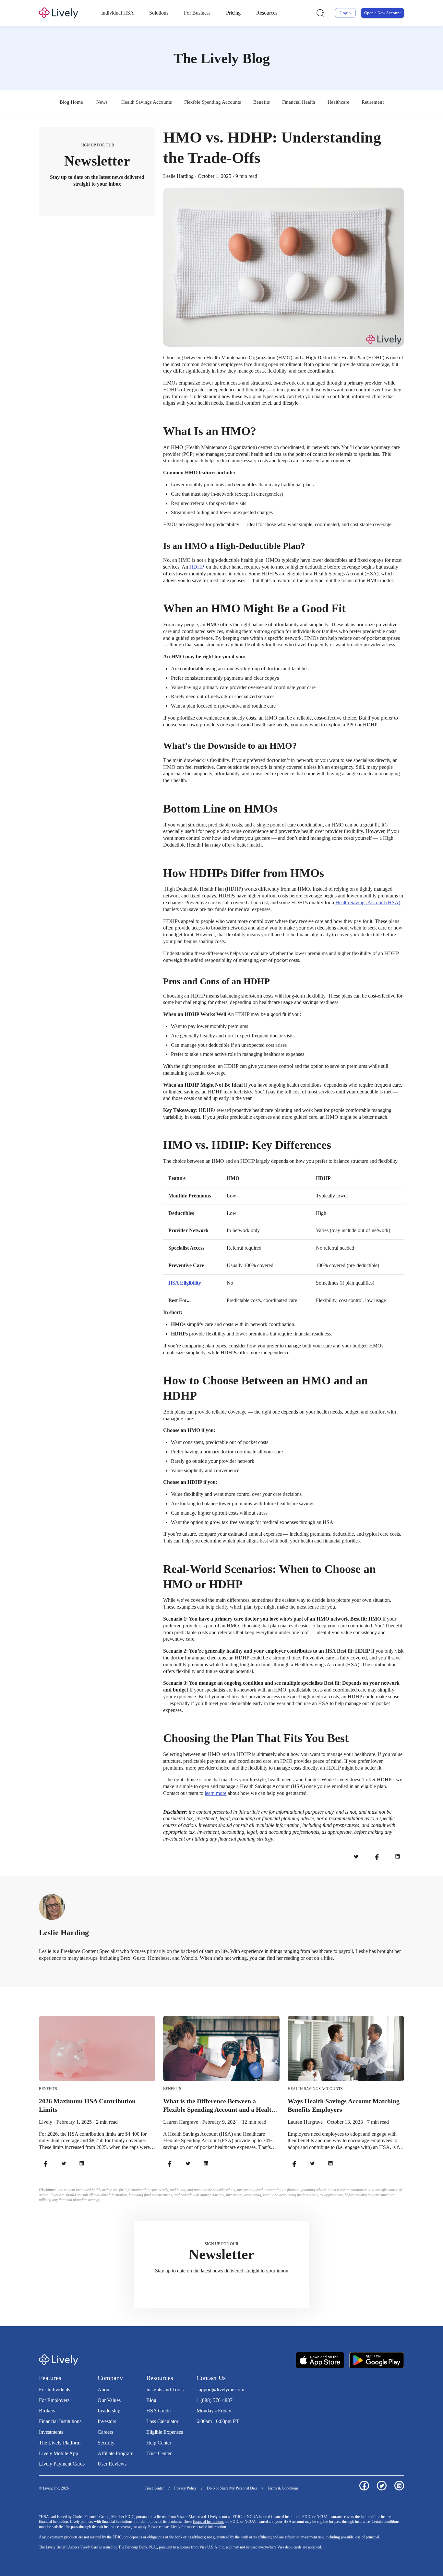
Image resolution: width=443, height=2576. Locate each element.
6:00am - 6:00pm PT (218, 2421)
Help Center (159, 2443)
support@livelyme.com (220, 2390)
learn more (216, 1793)
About (104, 2390)
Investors (107, 2421)
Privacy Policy (185, 2488)
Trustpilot (206, 2435)
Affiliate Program (115, 2453)
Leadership (109, 2411)
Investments (51, 2432)
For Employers (54, 2400)
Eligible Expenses (165, 2432)
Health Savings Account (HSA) (368, 902)
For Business (197, 13)
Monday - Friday (214, 2411)
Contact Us (211, 2378)
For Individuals (54, 2390)
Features (50, 2378)
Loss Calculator (162, 2421)
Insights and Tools (165, 2390)
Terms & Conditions (283, 2488)
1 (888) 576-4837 (215, 2400)
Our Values (109, 2400)
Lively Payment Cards (62, 2464)
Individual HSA (118, 13)
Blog (151, 2400)
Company (110, 2378)
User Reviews (112, 2464)
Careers (105, 2432)
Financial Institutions (60, 2421)
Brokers (47, 2411)
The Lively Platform (60, 2443)
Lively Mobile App (59, 2453)
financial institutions (208, 2522)
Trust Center (159, 2453)
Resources (267, 13)
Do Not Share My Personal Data (232, 2488)
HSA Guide (158, 2411)
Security (106, 2443)
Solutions (159, 13)
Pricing (233, 13)
